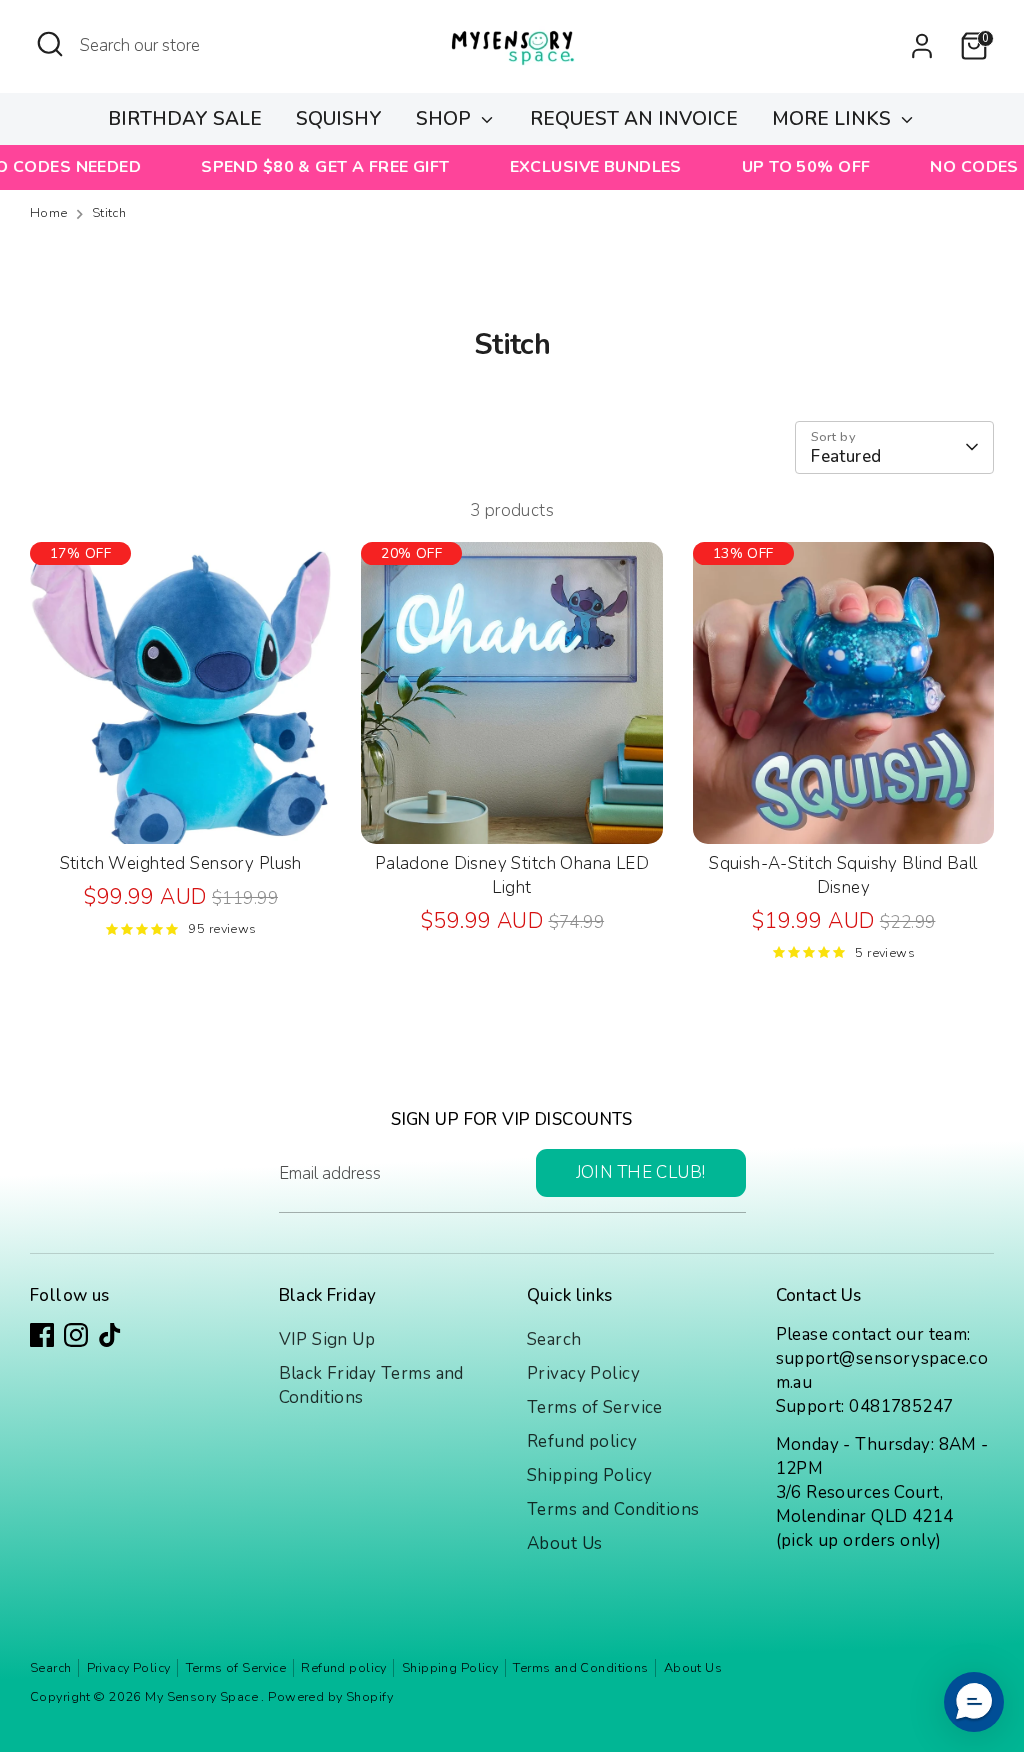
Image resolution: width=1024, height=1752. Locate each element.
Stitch (109, 213)
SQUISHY (339, 119)
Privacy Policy (583, 1373)
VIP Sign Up (327, 1339)
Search (554, 1339)
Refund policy (582, 1441)
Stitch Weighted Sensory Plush (181, 863)
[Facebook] (42, 1335)
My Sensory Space (203, 1697)
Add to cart (181, 809)
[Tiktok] (110, 1335)
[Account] (922, 46)
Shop (446, 119)
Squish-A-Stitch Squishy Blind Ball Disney (843, 875)
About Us (564, 1543)
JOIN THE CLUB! (641, 1172)
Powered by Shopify (330, 1697)
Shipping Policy (589, 1475)
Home (49, 213)
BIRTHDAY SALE (185, 119)
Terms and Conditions (613, 1509)
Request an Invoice (634, 119)
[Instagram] (76, 1335)
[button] (974, 1702)
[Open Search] (50, 44)
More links (834, 119)
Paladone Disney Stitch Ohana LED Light (512, 875)
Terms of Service (595, 1407)
